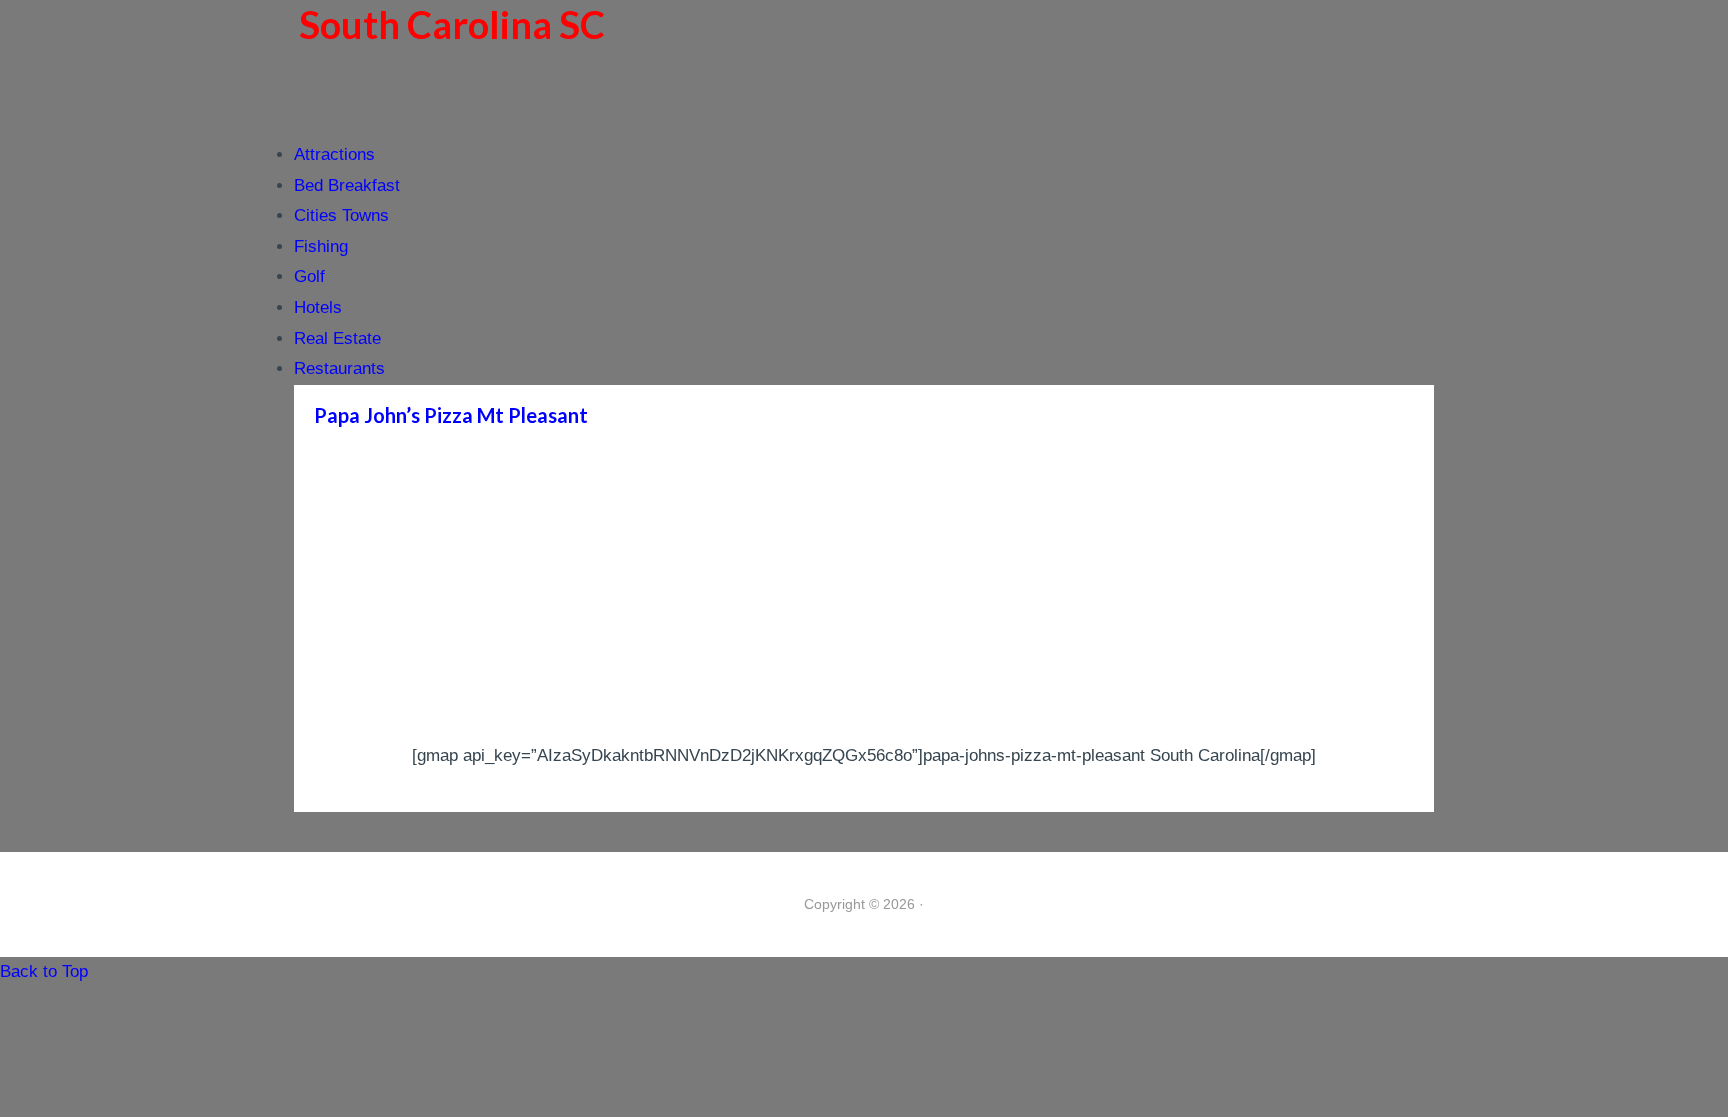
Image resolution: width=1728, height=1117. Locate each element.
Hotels (318, 307)
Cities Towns (341, 215)
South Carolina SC (452, 24)
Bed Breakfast (347, 185)
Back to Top (44, 971)
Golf (309, 276)
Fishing (321, 246)
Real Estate (337, 338)
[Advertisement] (864, 591)
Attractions (334, 154)
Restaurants (339, 368)
